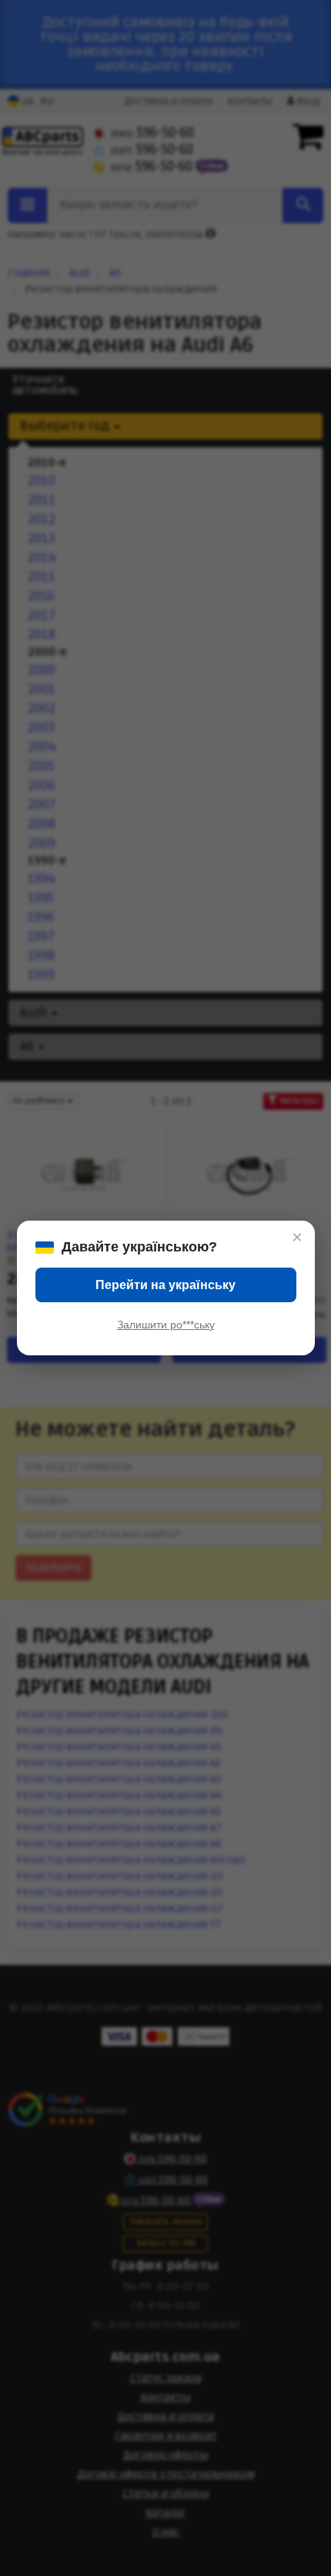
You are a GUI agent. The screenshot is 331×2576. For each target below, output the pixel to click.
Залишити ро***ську (166, 1325)
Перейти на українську (165, 1285)
